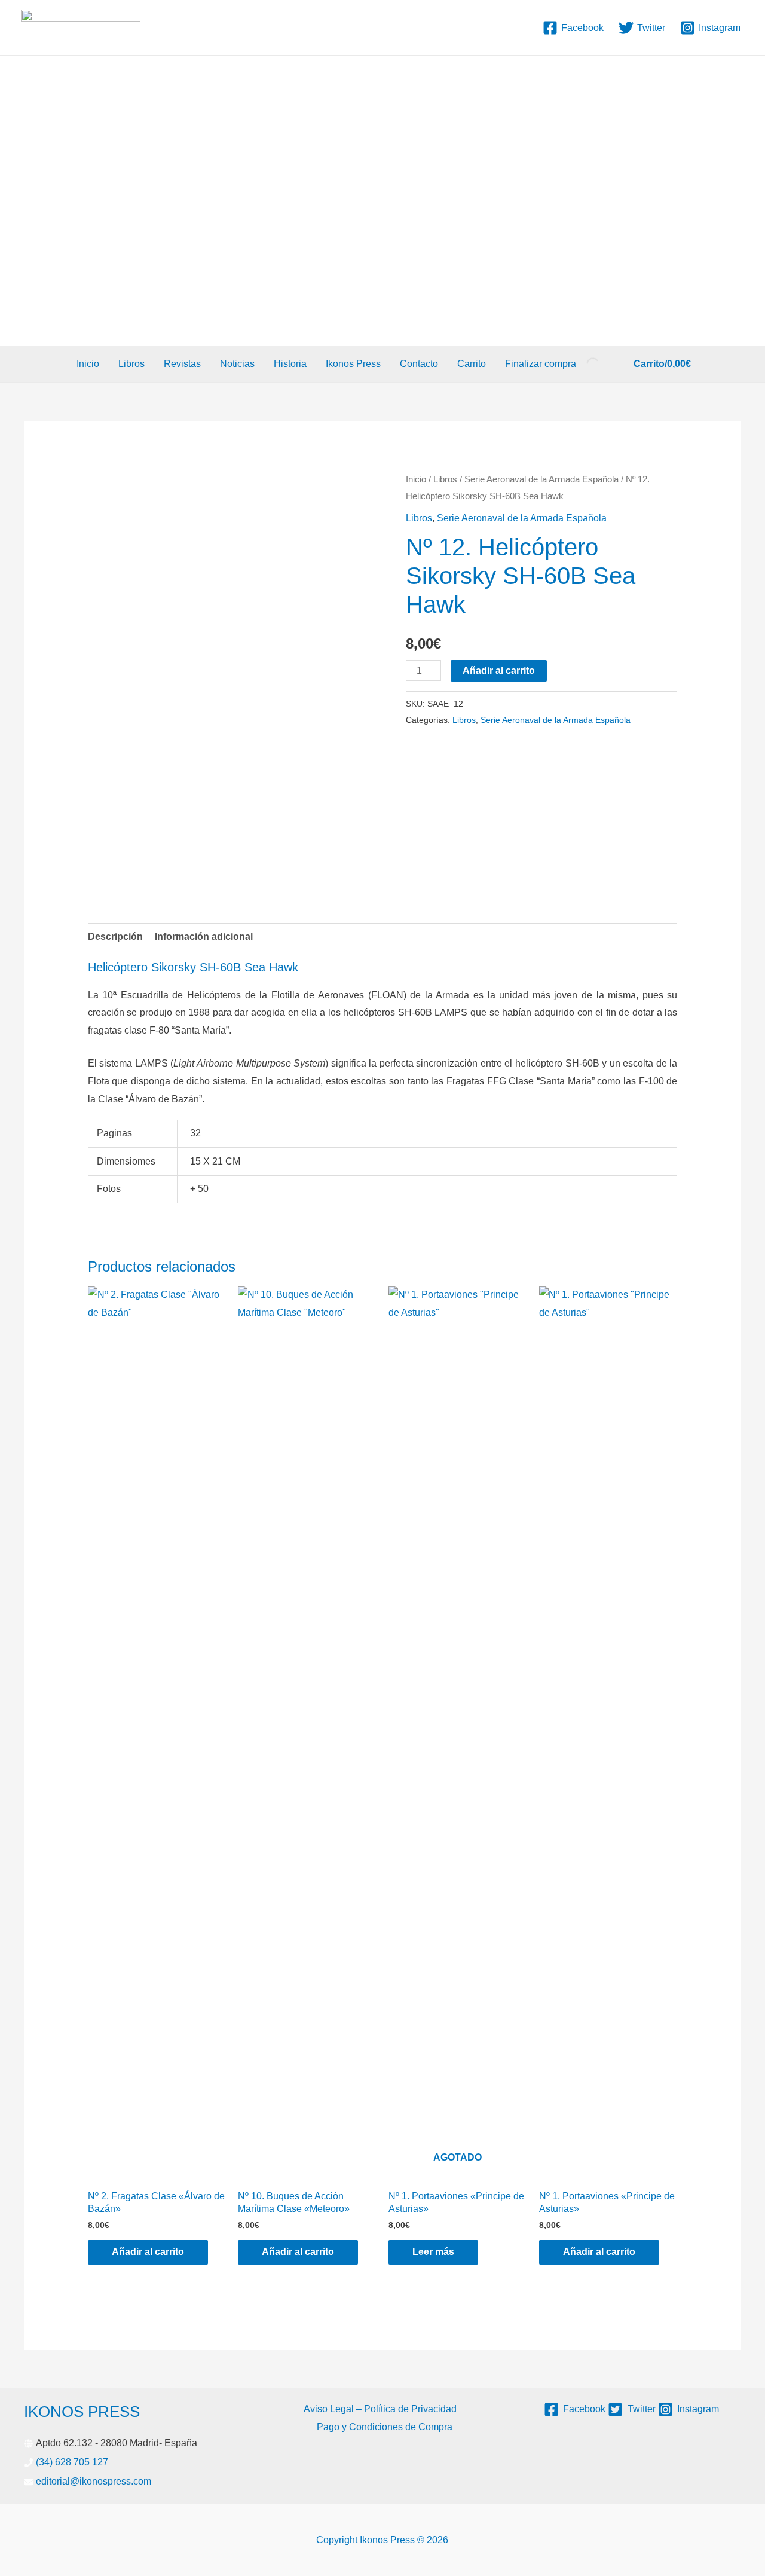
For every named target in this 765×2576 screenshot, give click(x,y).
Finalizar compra (541, 364)
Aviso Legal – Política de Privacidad (380, 2409)
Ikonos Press (353, 364)
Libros (131, 364)
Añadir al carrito (499, 670)
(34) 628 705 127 (72, 2462)
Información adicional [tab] (204, 936)
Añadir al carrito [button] (148, 2252)
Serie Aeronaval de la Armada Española (541, 479)
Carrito (472, 364)
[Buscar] (583, 364)
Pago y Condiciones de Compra (385, 2427)
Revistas (182, 364)
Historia (290, 364)
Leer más (433, 2252)
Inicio (88, 364)
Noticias (237, 364)
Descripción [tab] (115, 936)
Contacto (419, 364)
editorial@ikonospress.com (94, 2481)
